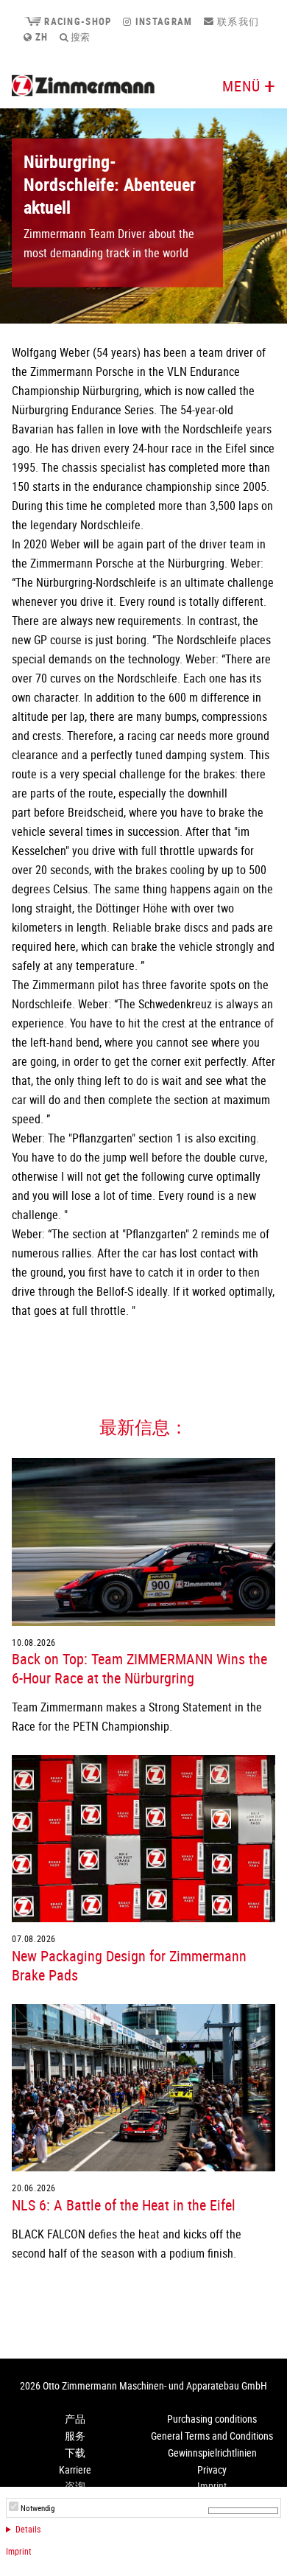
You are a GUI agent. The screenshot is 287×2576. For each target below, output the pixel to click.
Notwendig (38, 2508)
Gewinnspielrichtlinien (212, 2453)
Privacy (212, 2469)
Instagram (162, 21)
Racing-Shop (76, 21)
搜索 (79, 37)
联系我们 (237, 21)
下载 (75, 2453)
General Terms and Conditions (212, 2436)
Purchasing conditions (212, 2419)
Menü (241, 86)
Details (28, 2529)
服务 (75, 2436)
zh (40, 37)
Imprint (19, 2551)
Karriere (75, 2469)
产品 (75, 2419)
